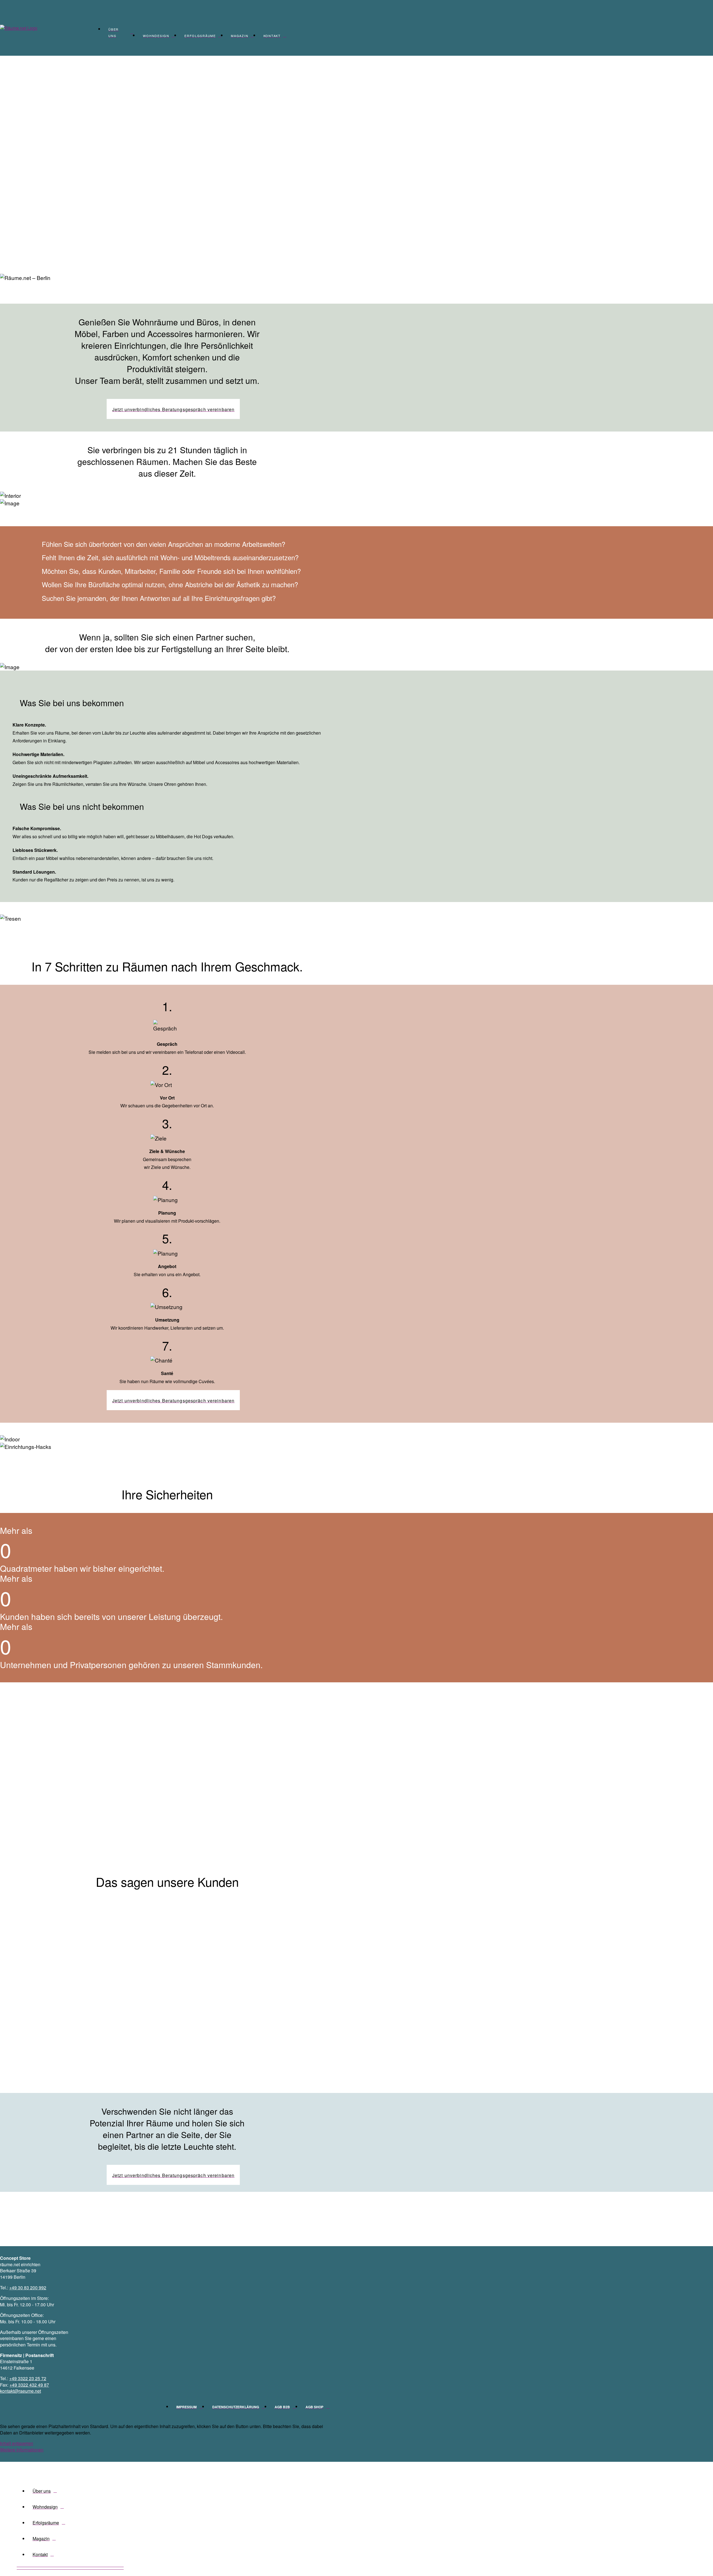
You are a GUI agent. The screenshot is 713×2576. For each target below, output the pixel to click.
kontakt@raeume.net (20, 2391)
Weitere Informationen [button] (22, 2450)
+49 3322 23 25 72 (28, 2378)
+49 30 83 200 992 (28, 2288)
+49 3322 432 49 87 (29, 2385)
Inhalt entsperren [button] (17, 2443)
